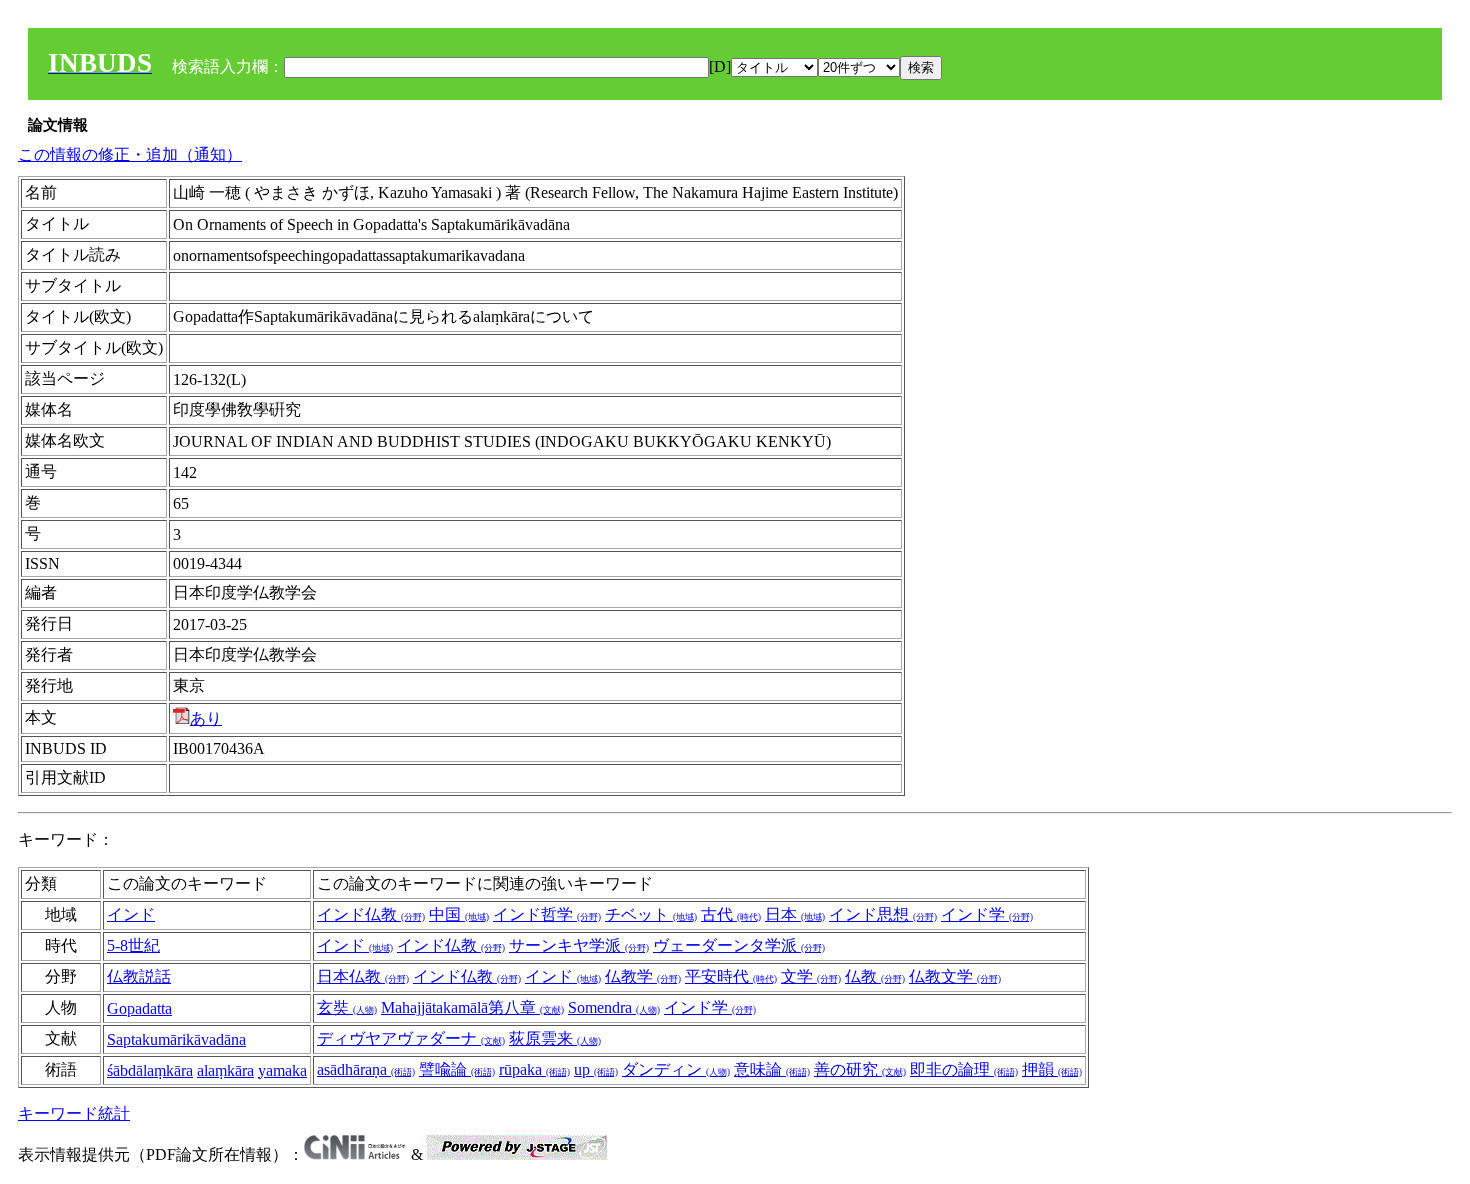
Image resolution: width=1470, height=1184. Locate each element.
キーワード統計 (74, 1113)
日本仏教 (363, 976)
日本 (795, 914)
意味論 (772, 1069)
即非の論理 (964, 1069)
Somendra (614, 1007)
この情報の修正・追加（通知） (130, 154)
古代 (731, 914)
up (596, 1069)
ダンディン (676, 1069)
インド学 (987, 914)
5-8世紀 (133, 945)
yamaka (282, 1070)
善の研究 (860, 1069)
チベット (651, 914)
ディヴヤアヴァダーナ (411, 1038)
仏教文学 (955, 976)
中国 (459, 914)
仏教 (875, 976)
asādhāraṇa (366, 1069)
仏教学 (643, 976)
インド (131, 914)
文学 (811, 976)
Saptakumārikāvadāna (176, 1039)
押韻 (1052, 1069)
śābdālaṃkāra (150, 1070)
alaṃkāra (225, 1070)
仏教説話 (139, 976)
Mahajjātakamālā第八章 (472, 1007)
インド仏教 (371, 914)
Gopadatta (139, 1008)
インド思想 (883, 914)
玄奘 (347, 1007)
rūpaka (534, 1069)
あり (206, 718)
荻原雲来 (555, 1038)
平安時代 (731, 976)
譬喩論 (457, 1069)
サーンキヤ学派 (579, 945)
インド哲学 (547, 914)
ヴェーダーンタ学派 (739, 945)
